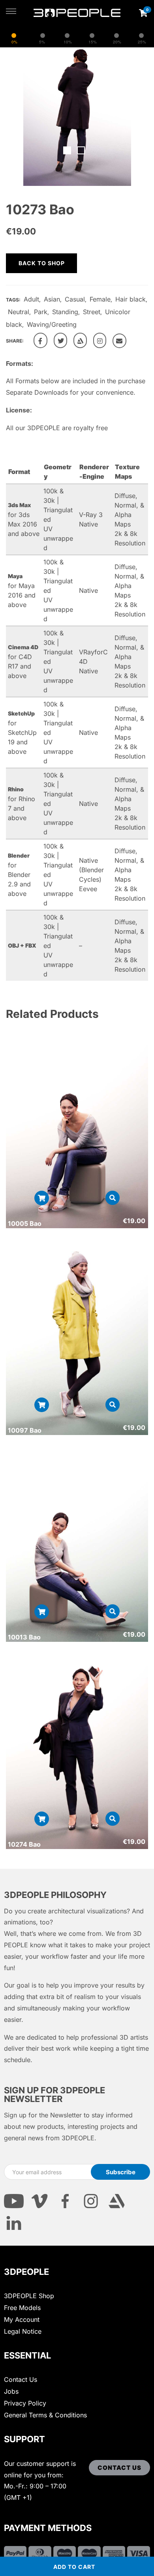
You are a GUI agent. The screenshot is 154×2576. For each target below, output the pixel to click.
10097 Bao (25, 1430)
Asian (52, 299)
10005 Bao (25, 1223)
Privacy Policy (25, 2403)
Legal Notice (23, 2331)
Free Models (22, 2308)
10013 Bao (24, 1637)
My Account (22, 2319)
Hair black (131, 299)
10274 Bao (24, 1844)
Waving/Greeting (52, 324)
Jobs (11, 2391)
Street (92, 312)
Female (100, 299)
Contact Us (21, 2379)
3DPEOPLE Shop (29, 2296)
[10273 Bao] (40, 340)
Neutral (19, 312)
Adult (31, 299)
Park (41, 312)
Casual (75, 299)
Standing (65, 312)
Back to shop (42, 263)
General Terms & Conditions (45, 2415)
